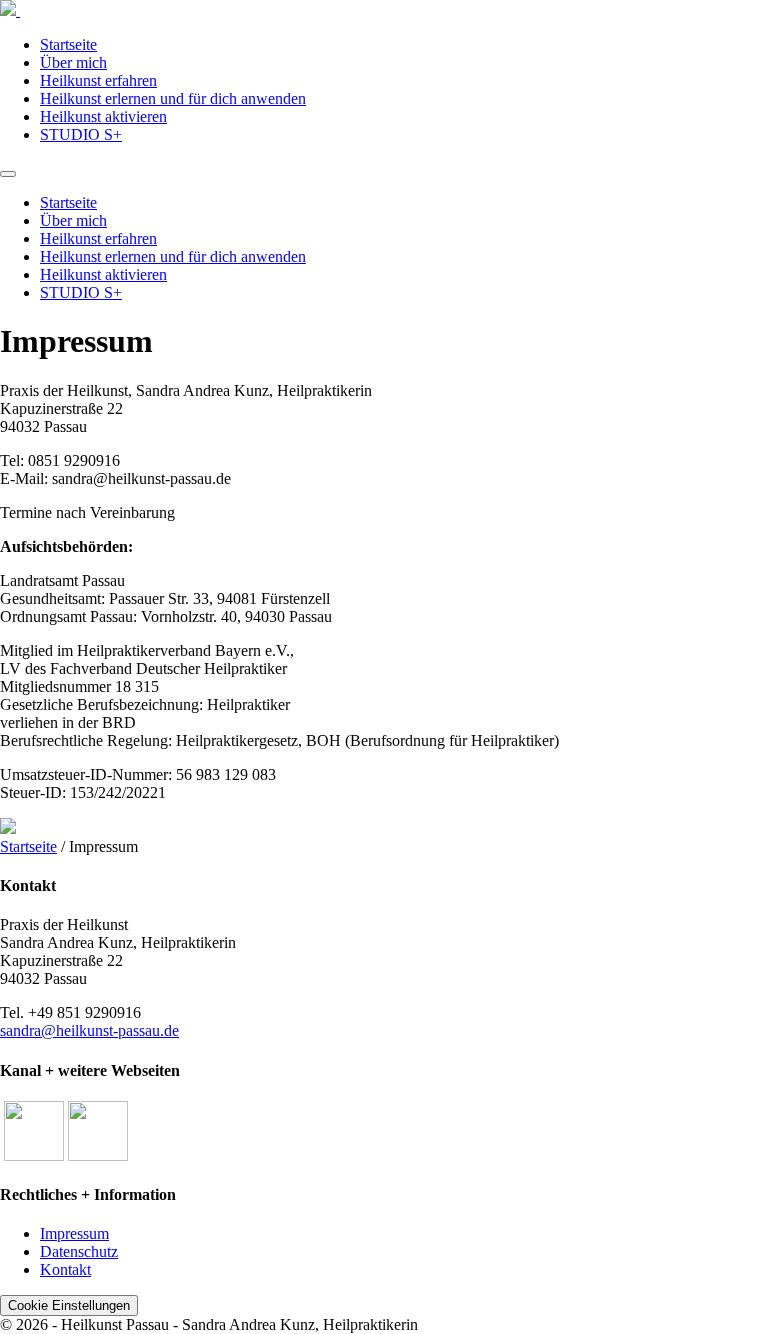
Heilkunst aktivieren (103, 116)
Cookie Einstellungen (69, 1305)
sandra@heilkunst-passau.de (89, 1030)
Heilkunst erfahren (98, 80)
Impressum (74, 1233)
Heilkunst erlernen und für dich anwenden (173, 98)
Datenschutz (79, 1251)
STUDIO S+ (81, 134)
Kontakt (65, 1269)
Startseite (68, 44)
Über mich (73, 62)
